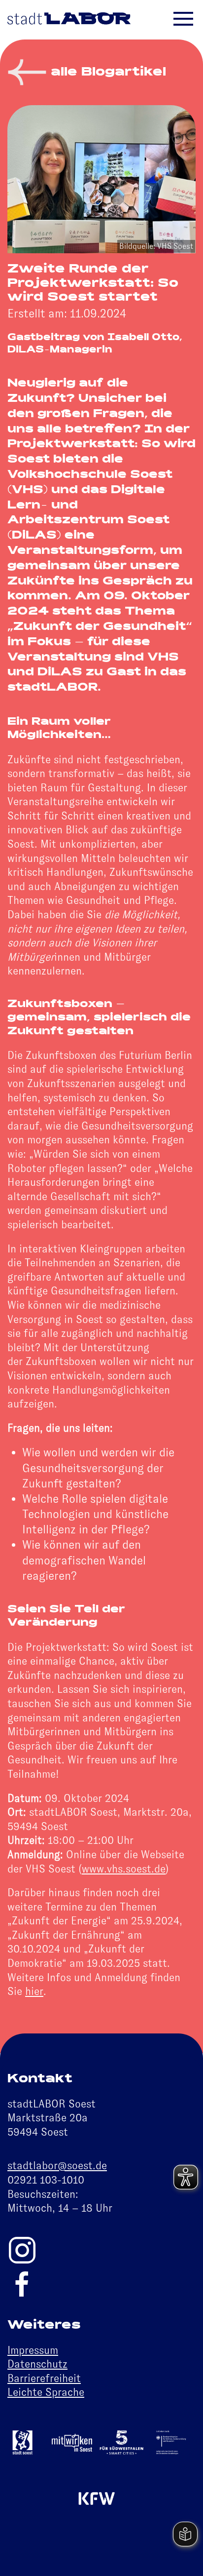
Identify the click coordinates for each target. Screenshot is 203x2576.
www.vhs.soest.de (124, 1869)
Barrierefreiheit (44, 2378)
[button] (191, 20)
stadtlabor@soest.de (57, 2166)
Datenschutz (37, 2364)
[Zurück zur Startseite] (69, 20)
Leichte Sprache (46, 2392)
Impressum (33, 2350)
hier (34, 1991)
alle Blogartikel (106, 73)
